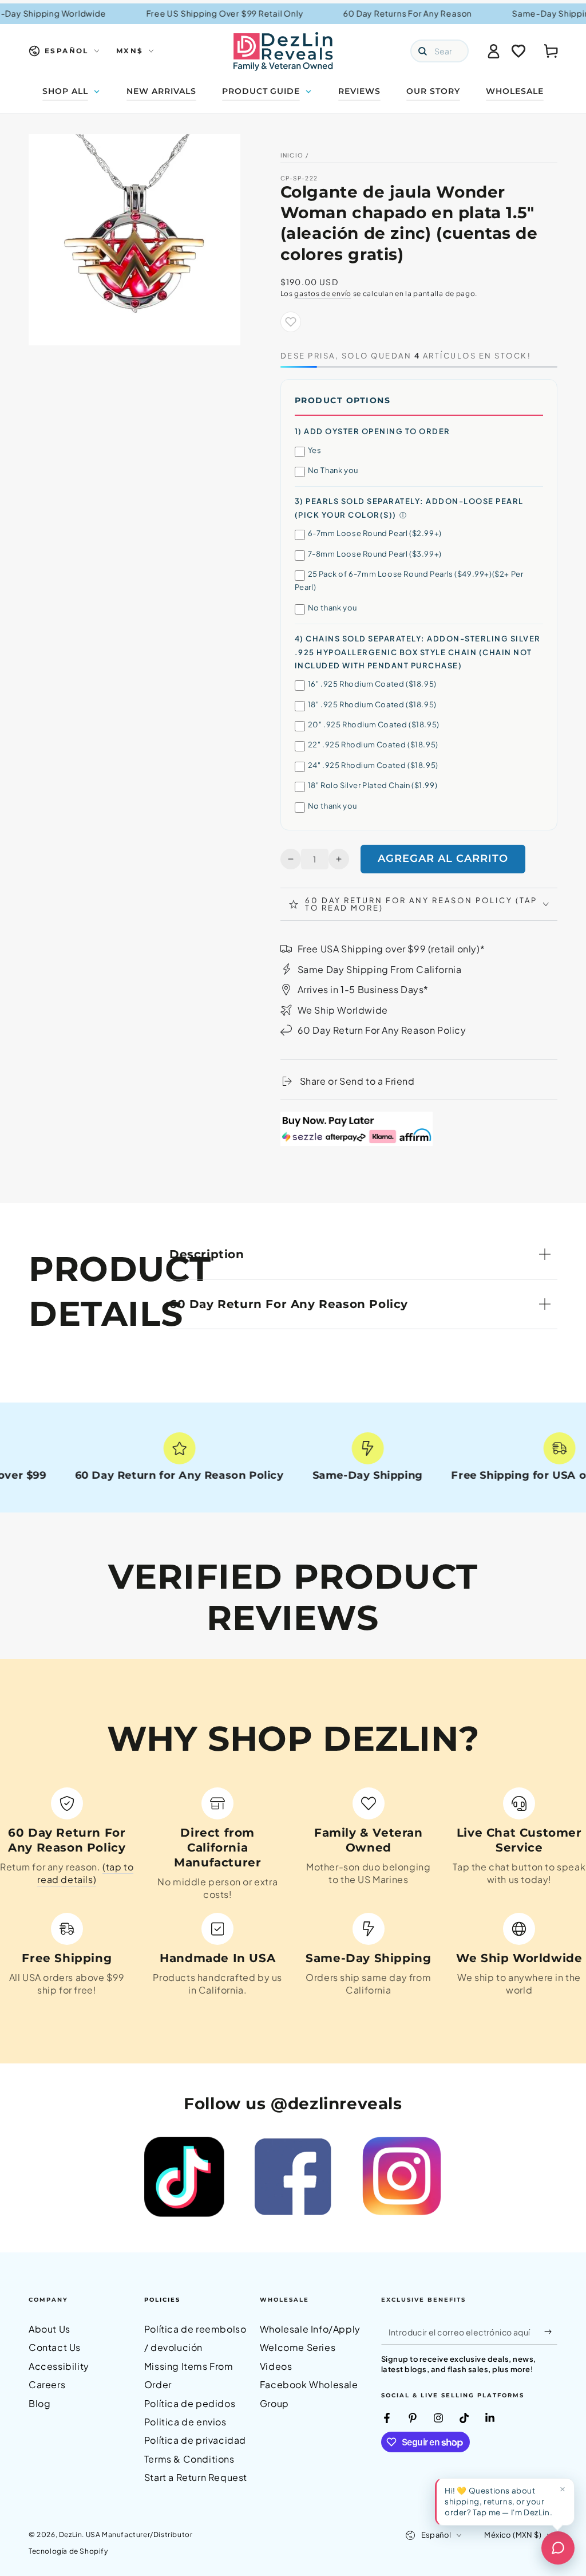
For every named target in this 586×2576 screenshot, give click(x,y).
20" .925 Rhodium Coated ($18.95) (374, 724)
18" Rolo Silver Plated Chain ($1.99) (373, 785)
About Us (50, 2329)
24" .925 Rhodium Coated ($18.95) (373, 765)
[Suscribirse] (551, 2332)
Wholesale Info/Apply (310, 2329)
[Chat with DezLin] (558, 2548)
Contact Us (55, 2347)
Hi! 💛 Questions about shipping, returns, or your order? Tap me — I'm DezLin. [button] (498, 2501)
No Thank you (333, 470)
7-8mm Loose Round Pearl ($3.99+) (375, 554)
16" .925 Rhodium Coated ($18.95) (372, 684)
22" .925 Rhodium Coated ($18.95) (373, 745)
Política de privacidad (195, 2440)
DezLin (71, 2534)
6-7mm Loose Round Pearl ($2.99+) (375, 533)
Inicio (292, 155)
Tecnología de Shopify (68, 2551)
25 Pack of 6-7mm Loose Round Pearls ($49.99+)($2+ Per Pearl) (409, 580)
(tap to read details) (85, 1873)
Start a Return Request (196, 2477)
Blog (39, 2403)
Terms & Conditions (189, 2459)
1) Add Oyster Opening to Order (373, 431)
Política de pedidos (190, 2403)
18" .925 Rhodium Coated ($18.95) (372, 704)
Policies (162, 2300)
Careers (47, 2384)
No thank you (332, 608)
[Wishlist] (518, 51)
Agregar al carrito (443, 858)
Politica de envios (185, 2422)
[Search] (422, 51)
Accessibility (59, 2366)
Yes (315, 450)
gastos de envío (323, 294)
